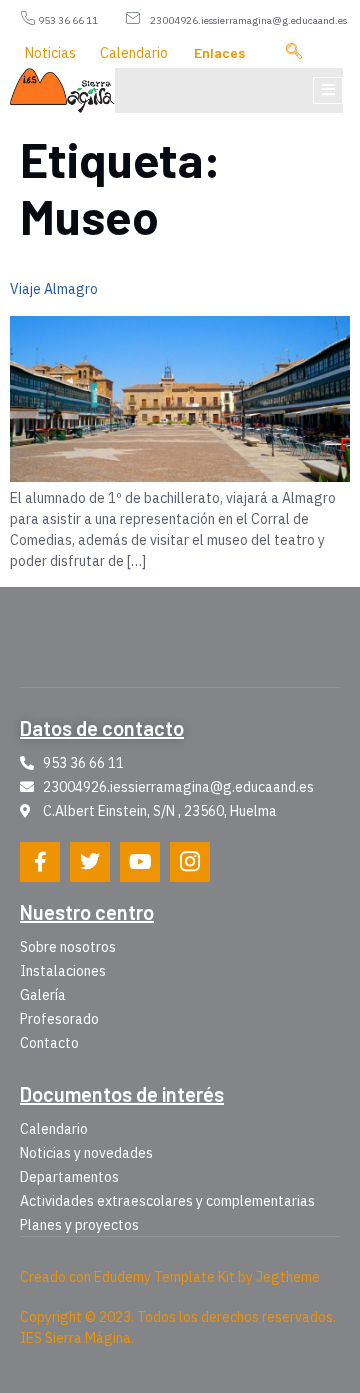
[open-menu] (328, 90)
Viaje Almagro (54, 289)
